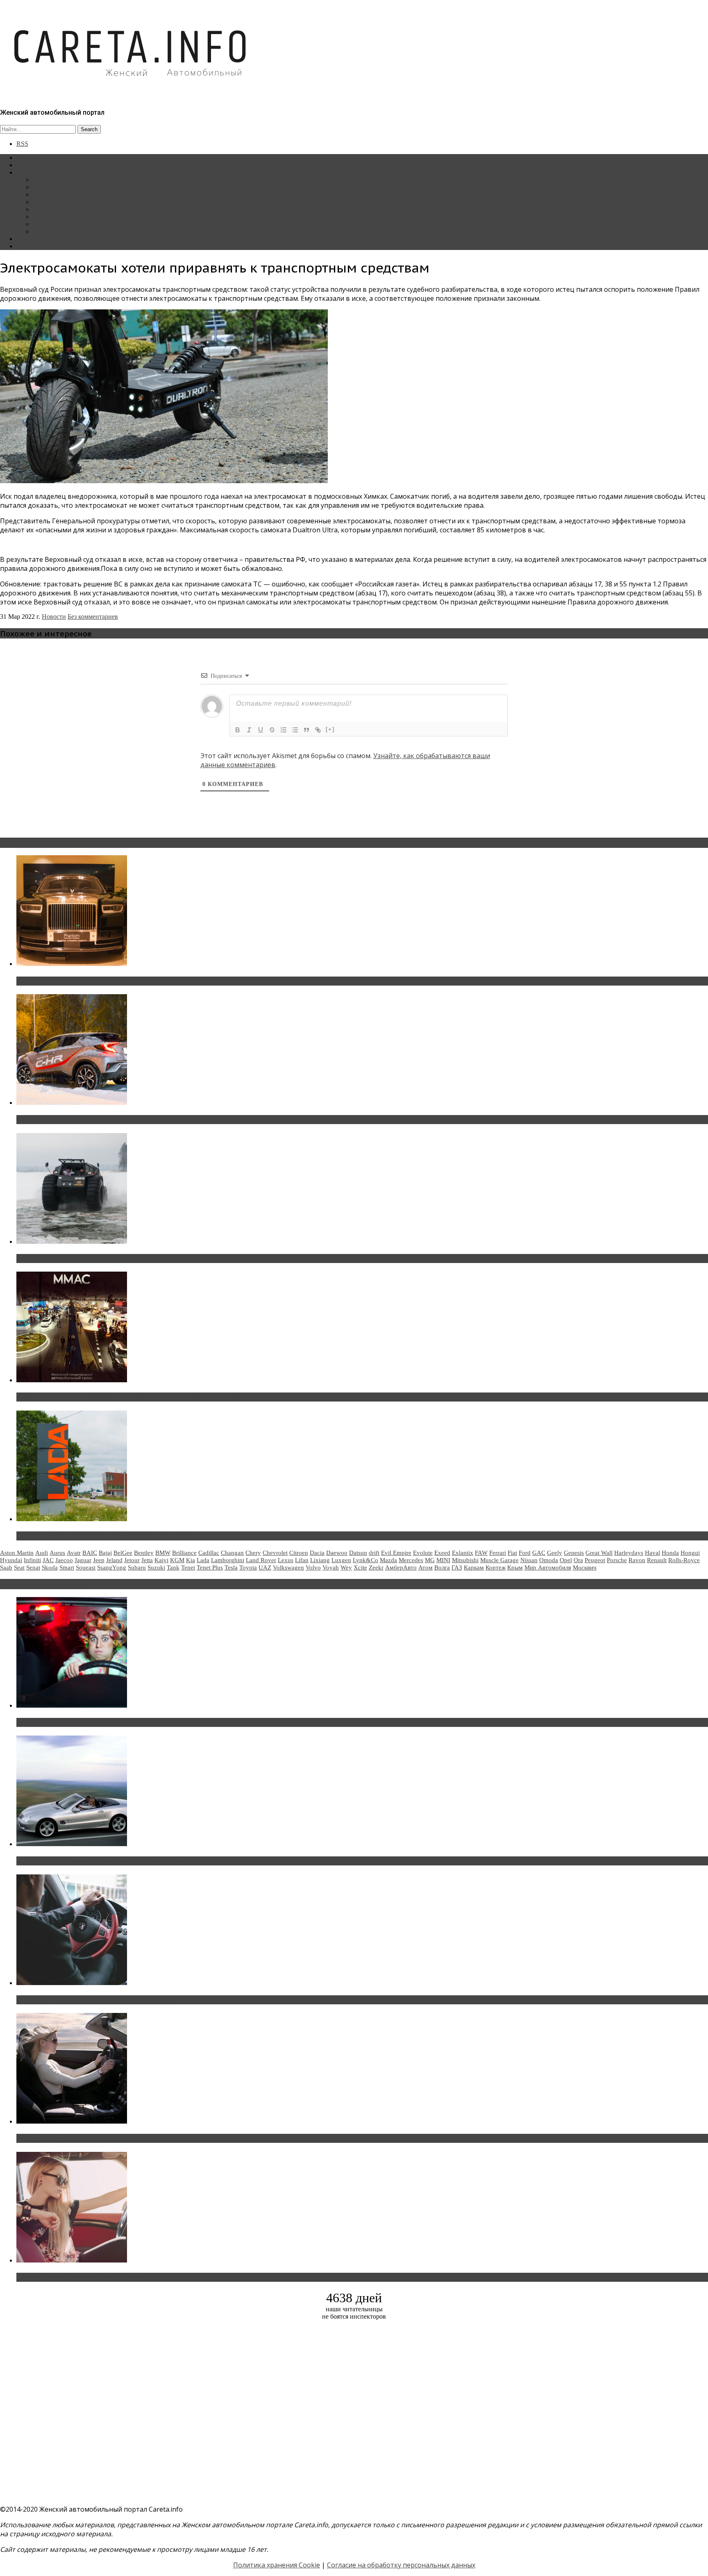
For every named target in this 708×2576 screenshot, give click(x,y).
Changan (232, 1553)
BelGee (123, 1553)
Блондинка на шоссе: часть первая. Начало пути (97, 2138)
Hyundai (11, 1560)
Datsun (358, 1553)
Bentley (144, 1553)
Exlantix (463, 1553)
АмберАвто (401, 1567)
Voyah (331, 1567)
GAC (539, 1553)
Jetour (132, 1560)
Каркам (474, 1567)
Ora (578, 1560)
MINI (443, 1560)
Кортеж (496, 1567)
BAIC (90, 1553)
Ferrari (498, 1553)
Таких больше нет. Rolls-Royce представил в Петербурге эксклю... (126, 981)
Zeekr (376, 1567)
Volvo (313, 1567)
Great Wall (599, 1553)
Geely (555, 1553)
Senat (33, 1567)
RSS (22, 144)
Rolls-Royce (684, 1560)
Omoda (549, 1560)
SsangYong (112, 1567)
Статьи (26, 165)
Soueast (86, 1567)
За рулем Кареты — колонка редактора (87, 202)
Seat (19, 1567)
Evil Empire (396, 1553)
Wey (346, 1567)
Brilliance (184, 1553)
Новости (45, 180)
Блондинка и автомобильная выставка (81, 2277)
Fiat (512, 1553)
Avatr (74, 1553)
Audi (42, 1553)
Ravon (637, 1560)
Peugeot (595, 1560)
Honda (670, 1553)
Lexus (286, 1560)
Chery (253, 1553)
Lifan (302, 1560)
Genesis (574, 1553)
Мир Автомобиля (548, 1567)
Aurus (57, 1553)
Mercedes (411, 1560)
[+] (330, 729)
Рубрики (28, 172)
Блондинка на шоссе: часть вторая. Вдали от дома (100, 1861)
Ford (525, 1553)
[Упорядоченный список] (284, 730)
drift (374, 1553)
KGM (177, 1560)
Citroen (299, 1553)
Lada (203, 1560)
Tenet (188, 1567)
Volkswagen (288, 1567)
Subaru (137, 1567)
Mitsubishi (465, 1560)
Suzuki (156, 1567)
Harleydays (629, 1553)
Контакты (30, 239)
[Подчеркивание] (261, 730)
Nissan (529, 1560)
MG (430, 1560)
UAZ (265, 1567)
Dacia (317, 1553)
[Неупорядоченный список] (295, 730)
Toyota (248, 1567)
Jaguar (83, 1560)
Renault (657, 1560)
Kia (191, 1560)
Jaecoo (64, 1560)
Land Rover (261, 1560)
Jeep (99, 1560)
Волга (442, 1567)
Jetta (147, 1560)
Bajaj (105, 1553)
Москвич (585, 1567)
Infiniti (32, 1560)
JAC (48, 1560)
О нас (24, 246)
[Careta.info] (131, 91)
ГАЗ (457, 1567)
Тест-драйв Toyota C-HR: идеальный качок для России (107, 1120)
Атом (425, 1567)
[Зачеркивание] (272, 730)
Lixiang (320, 1560)
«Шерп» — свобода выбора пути (70, 1258)
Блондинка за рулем (61, 209)
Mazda (388, 1560)
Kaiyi (161, 1560)
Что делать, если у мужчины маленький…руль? (96, 2000)
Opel (566, 1560)
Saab (6, 1567)
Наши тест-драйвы (59, 187)
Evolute (423, 1553)
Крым (515, 1567)
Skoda (50, 1567)
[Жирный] (238, 730)
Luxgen (341, 1560)
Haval (652, 1553)
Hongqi (690, 1553)
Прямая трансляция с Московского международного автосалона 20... (131, 1397)
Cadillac (209, 1553)
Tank (173, 1567)
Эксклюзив (49, 194)
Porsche (617, 1560)
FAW (481, 1553)
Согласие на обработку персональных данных (401, 2565)
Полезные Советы (58, 224)
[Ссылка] (318, 730)
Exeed (442, 1553)
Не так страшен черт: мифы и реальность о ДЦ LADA (105, 1536)
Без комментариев (93, 617)
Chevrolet (275, 1553)
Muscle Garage (499, 1560)
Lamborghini (228, 1560)
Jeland (114, 1560)
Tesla (231, 1567)
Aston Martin (17, 1553)
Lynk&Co (365, 1560)
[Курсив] (249, 730)
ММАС (43, 231)
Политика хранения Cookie (277, 2565)
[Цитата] (306, 730)
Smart (67, 1567)
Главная (27, 158)
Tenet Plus (210, 1567)
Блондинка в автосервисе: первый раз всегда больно (105, 1722)
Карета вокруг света (61, 217)
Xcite (360, 1567)
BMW (163, 1553)
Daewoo (337, 1553)
